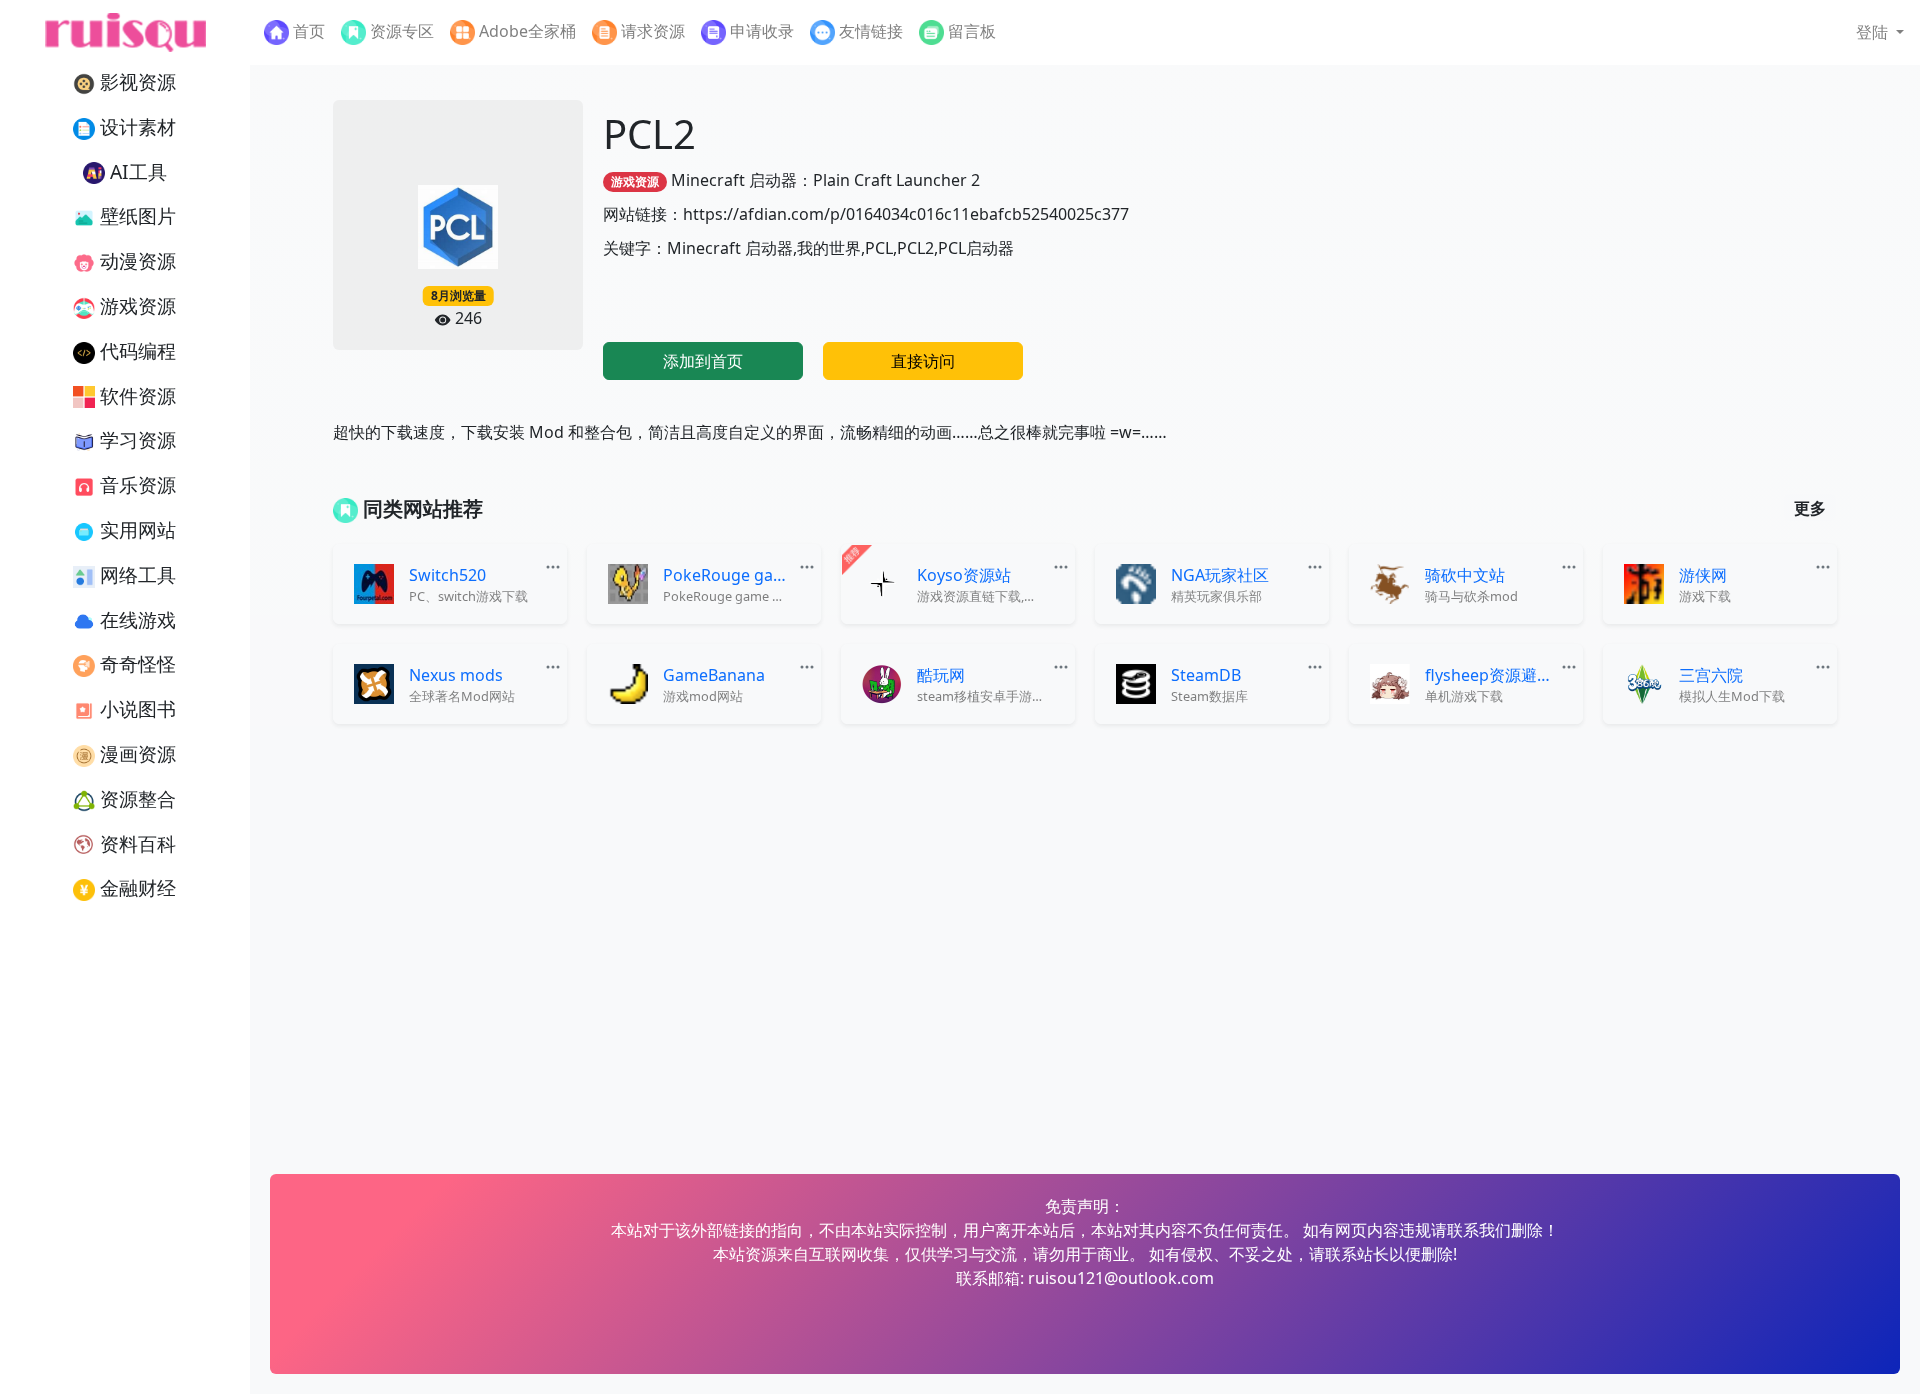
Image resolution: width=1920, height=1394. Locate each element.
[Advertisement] (1593, 240)
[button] (1880, 32)
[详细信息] (555, 564)
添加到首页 (703, 361)
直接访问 (923, 361)
